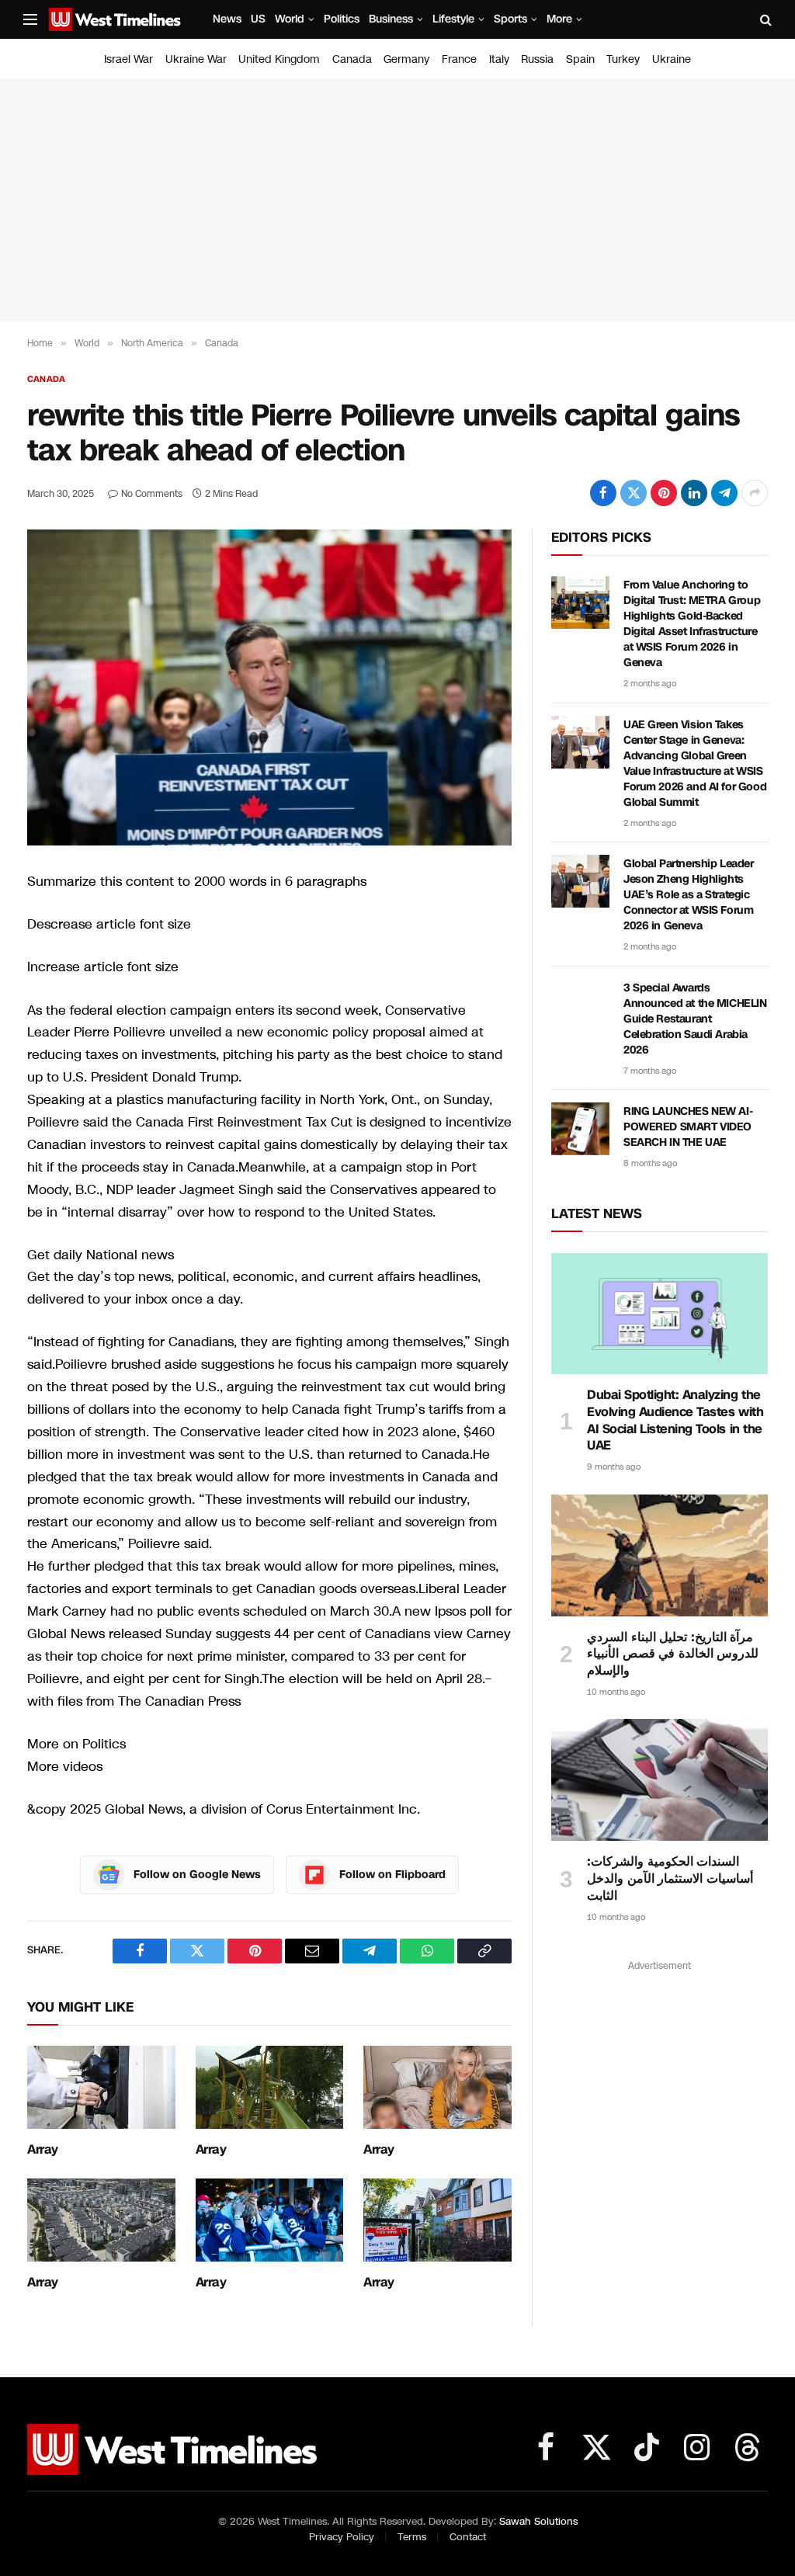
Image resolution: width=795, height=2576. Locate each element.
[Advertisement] (397, 200)
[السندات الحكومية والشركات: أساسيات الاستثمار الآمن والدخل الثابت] (660, 1780)
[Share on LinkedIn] (694, 493)
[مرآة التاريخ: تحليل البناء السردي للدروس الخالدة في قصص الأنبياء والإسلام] (660, 1555)
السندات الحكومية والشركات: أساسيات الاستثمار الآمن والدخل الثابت (670, 1878)
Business (391, 19)
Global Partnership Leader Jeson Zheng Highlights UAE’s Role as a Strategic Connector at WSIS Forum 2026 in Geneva (689, 895)
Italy (499, 59)
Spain (580, 59)
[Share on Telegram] (724, 493)
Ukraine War (196, 59)
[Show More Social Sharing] (755, 493)
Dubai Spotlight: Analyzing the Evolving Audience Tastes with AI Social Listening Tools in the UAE (675, 1420)
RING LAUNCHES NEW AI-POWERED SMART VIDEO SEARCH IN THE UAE (688, 1127)
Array (43, 2150)
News (227, 19)
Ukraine (672, 59)
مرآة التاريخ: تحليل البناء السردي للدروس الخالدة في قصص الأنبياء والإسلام (673, 1654)
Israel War (128, 59)
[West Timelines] (115, 19)
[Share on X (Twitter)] (634, 493)
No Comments (152, 494)
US (258, 19)
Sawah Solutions (538, 2522)
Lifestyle (453, 19)
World (290, 19)
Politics (342, 19)
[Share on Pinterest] (664, 493)
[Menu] (30, 20)
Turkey (623, 59)
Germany (406, 59)
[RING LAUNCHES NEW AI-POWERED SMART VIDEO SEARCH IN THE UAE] (580, 1129)
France (459, 59)
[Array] (101, 2087)
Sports (510, 19)
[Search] (764, 20)
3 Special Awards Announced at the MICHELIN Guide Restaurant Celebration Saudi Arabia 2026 (695, 1019)
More (559, 19)
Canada (352, 59)
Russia (537, 59)
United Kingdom (279, 59)
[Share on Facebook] (603, 493)
